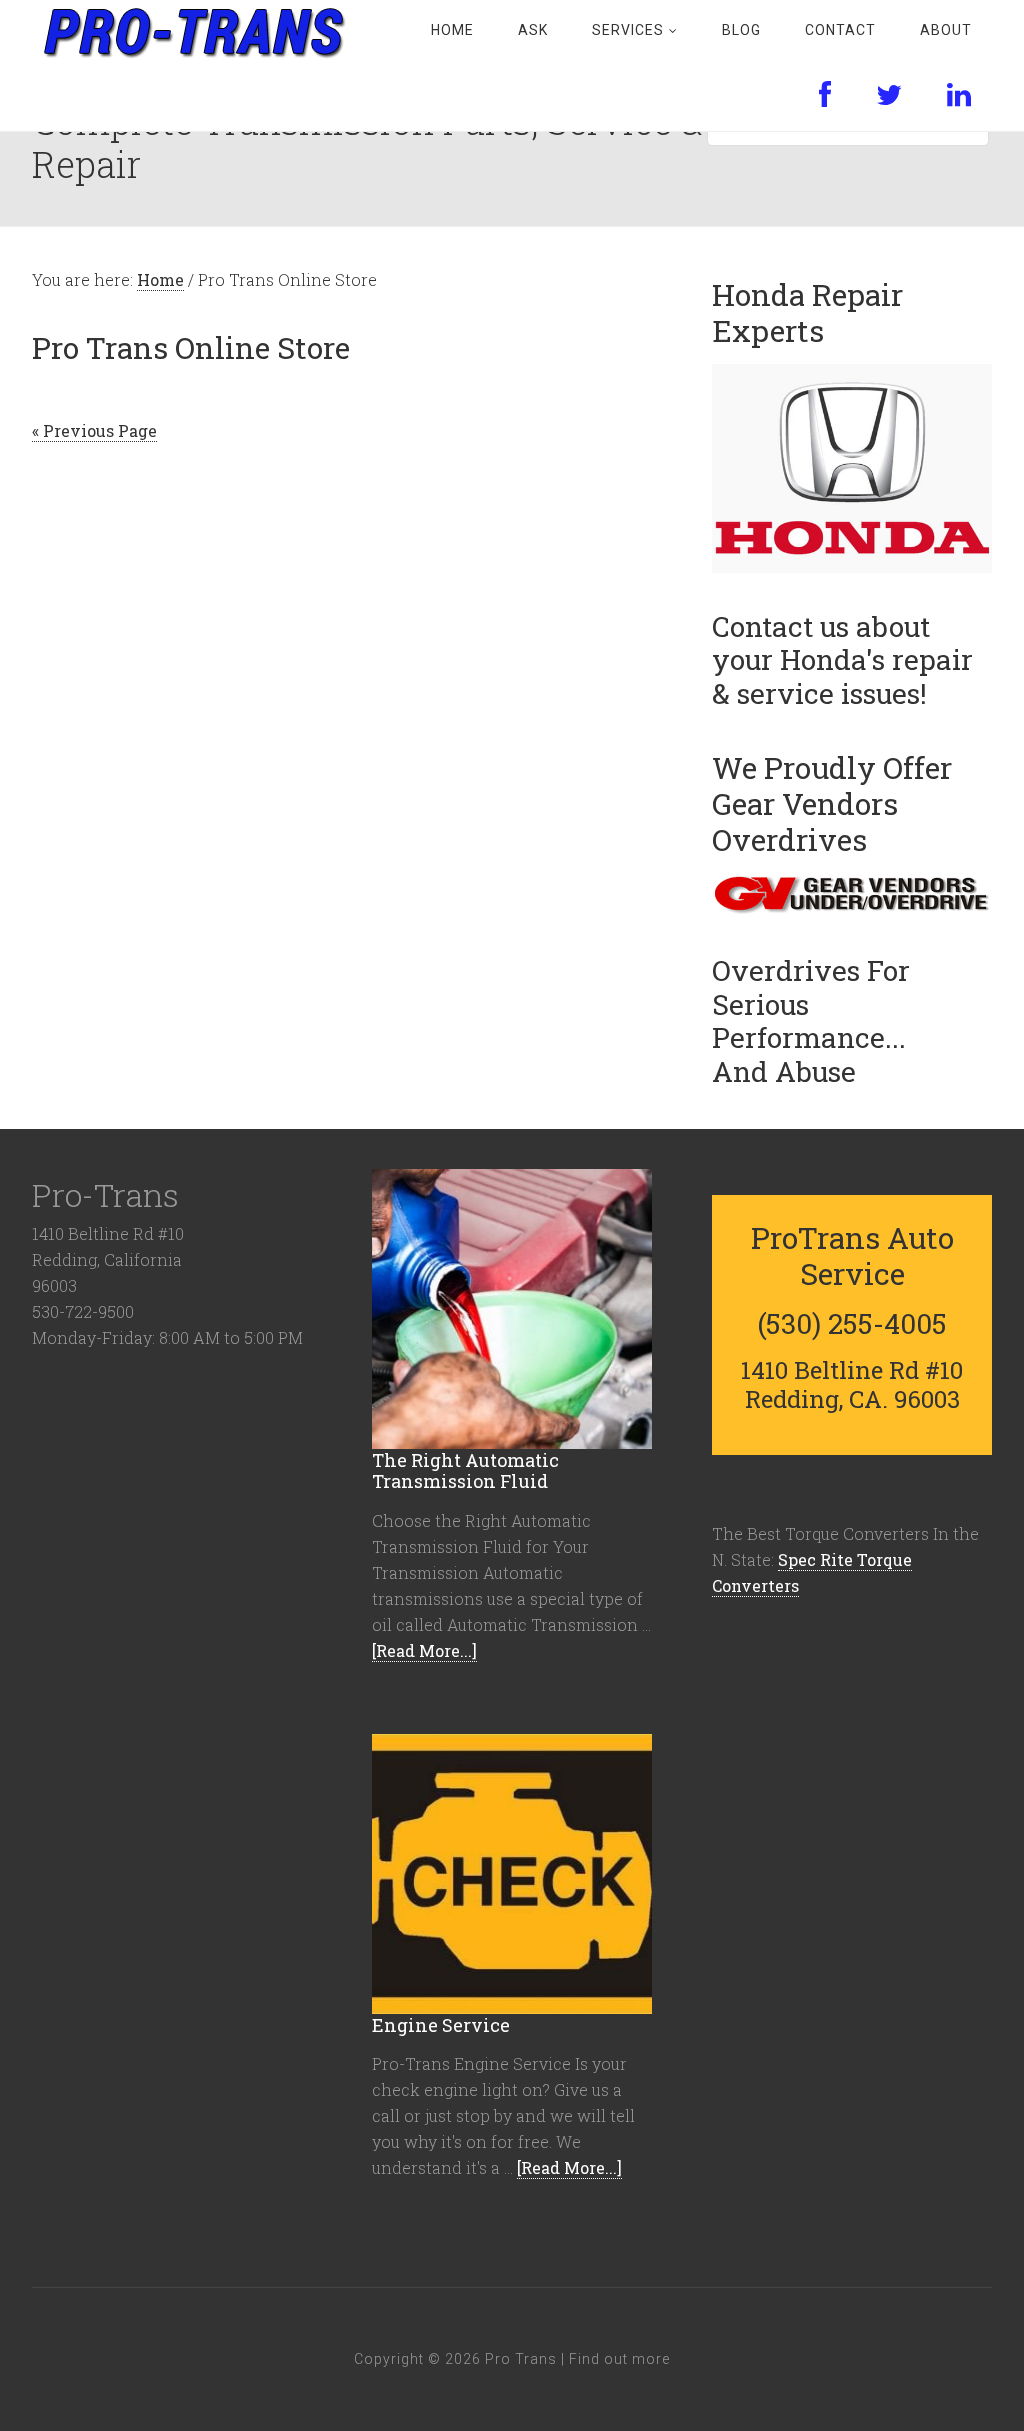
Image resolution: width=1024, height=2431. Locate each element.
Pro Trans (192, 30)
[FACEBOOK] (825, 96)
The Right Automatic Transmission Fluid (465, 1471)
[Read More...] (424, 1650)
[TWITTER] (889, 96)
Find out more (619, 2359)
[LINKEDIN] (959, 96)
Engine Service (441, 2025)
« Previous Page (94, 430)
